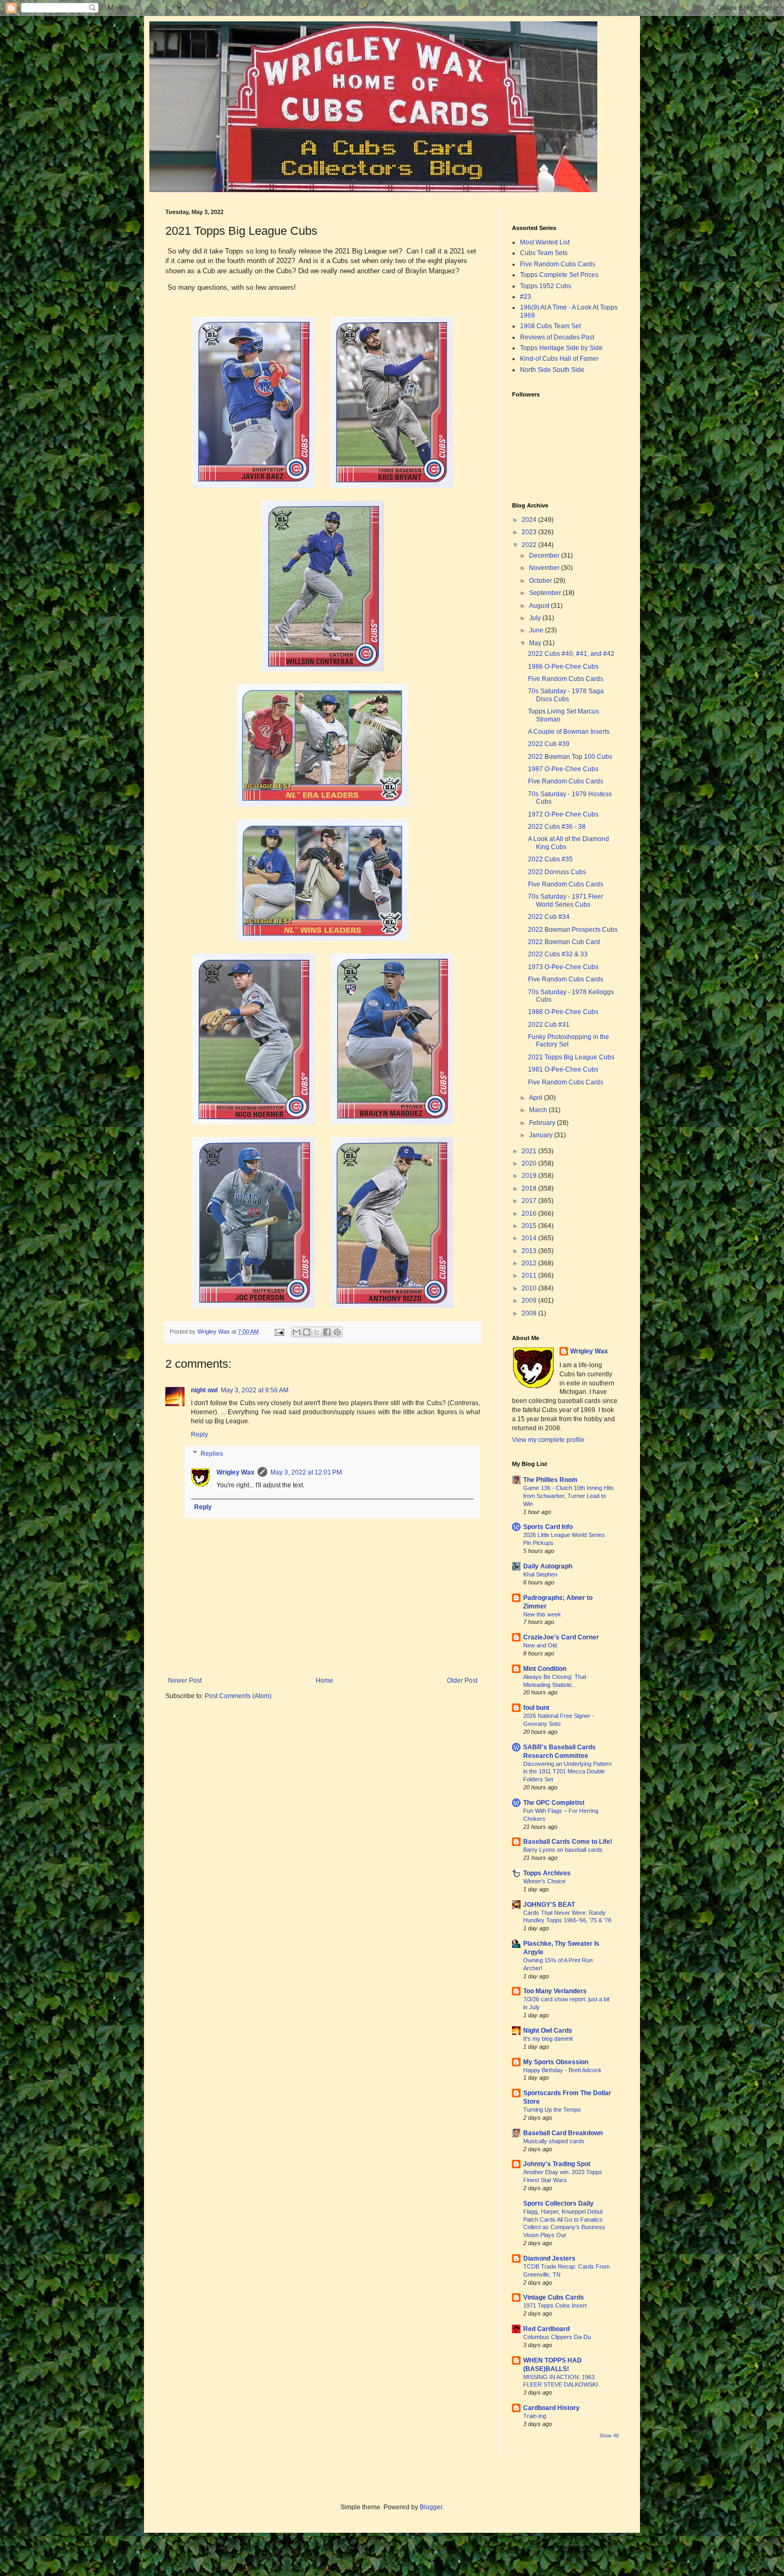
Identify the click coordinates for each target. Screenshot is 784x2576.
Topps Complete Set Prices (559, 275)
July (536, 618)
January (542, 1135)
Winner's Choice (544, 1881)
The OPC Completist (554, 1803)
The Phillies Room (550, 1480)
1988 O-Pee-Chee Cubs (563, 1012)
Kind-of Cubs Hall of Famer (559, 359)
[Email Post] (279, 1331)
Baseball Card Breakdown (563, 2133)
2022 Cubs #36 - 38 (557, 827)
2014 (530, 1238)
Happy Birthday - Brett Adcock (562, 2070)
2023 (530, 532)
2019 (530, 1176)
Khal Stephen (540, 1574)
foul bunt (536, 1708)
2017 (530, 1201)
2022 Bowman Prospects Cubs (573, 930)
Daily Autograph (548, 1566)
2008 (530, 1313)
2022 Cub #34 (549, 917)
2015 (530, 1226)
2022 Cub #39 (549, 744)
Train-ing (535, 2416)
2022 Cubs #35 (550, 859)
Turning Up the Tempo (552, 2110)
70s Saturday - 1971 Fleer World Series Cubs (566, 900)
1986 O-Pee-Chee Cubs (563, 667)
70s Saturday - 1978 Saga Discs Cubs (566, 695)
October (541, 581)
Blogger (431, 2507)
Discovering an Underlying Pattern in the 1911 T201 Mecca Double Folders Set (567, 1772)
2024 (530, 520)
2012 (530, 1263)
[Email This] (297, 1332)
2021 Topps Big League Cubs (571, 1057)
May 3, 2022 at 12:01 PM (306, 1472)
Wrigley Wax (235, 1472)
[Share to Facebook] (327, 1332)
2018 (530, 1188)
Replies (212, 1454)
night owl (204, 1390)
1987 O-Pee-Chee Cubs (563, 769)
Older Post (462, 1681)
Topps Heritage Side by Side (561, 348)
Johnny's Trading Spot (557, 2164)
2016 (530, 1214)
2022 (530, 545)
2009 (530, 1301)
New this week (542, 1614)
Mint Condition (545, 1669)
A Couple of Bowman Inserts (569, 732)
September (546, 593)
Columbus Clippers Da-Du (557, 2337)
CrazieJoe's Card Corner (561, 1637)
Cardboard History (551, 2408)
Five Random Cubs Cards (558, 264)
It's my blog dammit (548, 2039)
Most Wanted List (545, 242)
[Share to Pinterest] (337, 1332)
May (536, 643)
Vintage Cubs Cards (554, 2297)
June (537, 630)
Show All (609, 2436)
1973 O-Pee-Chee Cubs (563, 967)
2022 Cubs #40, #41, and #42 (571, 654)
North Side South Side (552, 370)
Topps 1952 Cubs (546, 286)
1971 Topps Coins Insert (555, 2305)
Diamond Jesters (549, 2258)
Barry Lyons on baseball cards (563, 1850)
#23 (526, 297)
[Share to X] (317, 1332)
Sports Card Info (548, 1527)
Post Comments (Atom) (238, 1696)
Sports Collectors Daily (558, 2204)
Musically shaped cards (554, 2141)
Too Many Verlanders (555, 1991)
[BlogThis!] (307, 1332)
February (543, 1123)
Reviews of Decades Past (557, 337)
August (540, 606)
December (545, 556)
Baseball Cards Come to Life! (568, 1842)
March (539, 1110)
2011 (530, 1275)
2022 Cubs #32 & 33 (558, 954)
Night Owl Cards (548, 2031)
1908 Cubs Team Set (550, 326)
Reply (199, 1434)
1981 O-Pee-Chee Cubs (563, 1069)
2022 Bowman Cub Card (564, 942)
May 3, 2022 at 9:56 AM (255, 1390)
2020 (530, 1163)
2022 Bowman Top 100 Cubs (570, 757)
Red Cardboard (546, 2329)
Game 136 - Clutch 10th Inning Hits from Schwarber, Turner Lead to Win (569, 1496)
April (537, 1098)
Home (325, 1681)
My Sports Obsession (556, 2062)
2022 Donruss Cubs (557, 872)
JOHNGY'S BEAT (549, 1905)
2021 (530, 1151)
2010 (530, 1288)
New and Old (540, 1645)
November (545, 568)
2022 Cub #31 (549, 1025)
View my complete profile (548, 1440)
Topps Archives (547, 1873)
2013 (530, 1251)
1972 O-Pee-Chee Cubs (563, 814)
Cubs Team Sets (544, 253)
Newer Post (185, 1681)
